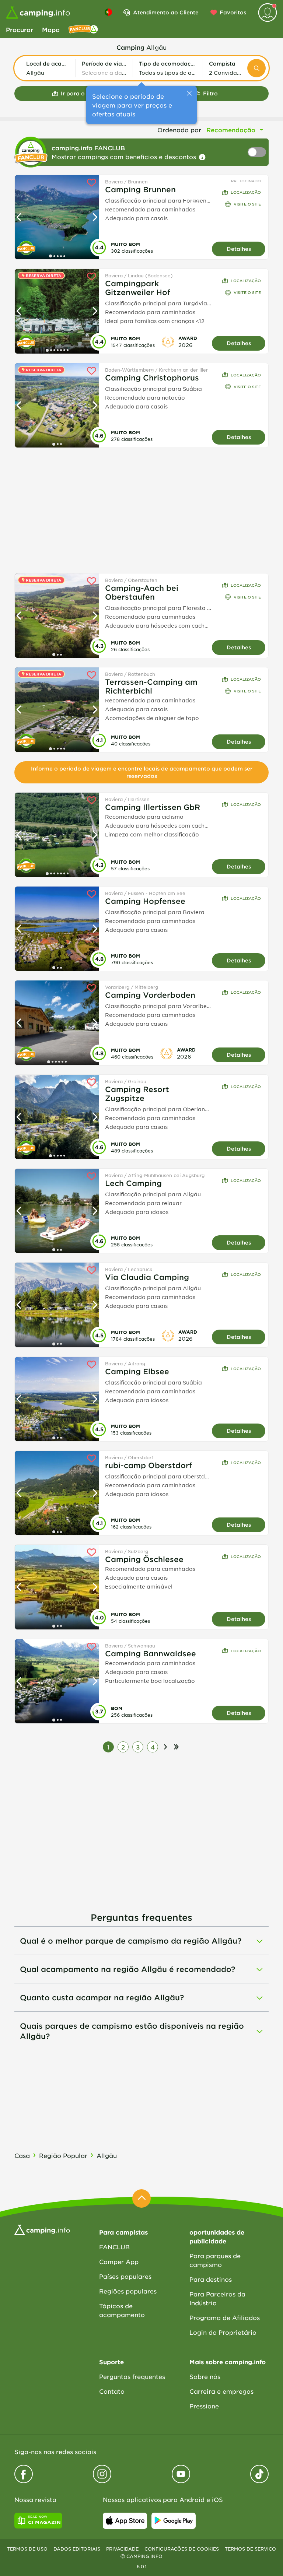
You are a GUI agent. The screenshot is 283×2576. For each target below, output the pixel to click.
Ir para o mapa (82, 93)
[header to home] (38, 13)
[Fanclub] (83, 29)
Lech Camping (133, 1183)
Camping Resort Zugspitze (137, 1094)
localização (246, 192)
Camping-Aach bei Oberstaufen (142, 592)
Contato (112, 2391)
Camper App (119, 2261)
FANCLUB (114, 2247)
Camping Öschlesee (144, 1559)
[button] (48, 68)
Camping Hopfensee (145, 901)
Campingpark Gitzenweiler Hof (138, 288)
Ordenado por (179, 130)
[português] (108, 12)
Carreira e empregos (221, 2391)
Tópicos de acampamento (122, 2310)
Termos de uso (27, 2549)
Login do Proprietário (223, 2332)
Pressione (204, 2406)
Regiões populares (128, 2291)
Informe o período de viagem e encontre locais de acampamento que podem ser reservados (142, 772)
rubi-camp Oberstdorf (149, 1465)
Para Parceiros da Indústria (217, 2298)
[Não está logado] (268, 13)
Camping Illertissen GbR (153, 807)
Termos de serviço (250, 2549)
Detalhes (239, 249)
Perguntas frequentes (132, 2376)
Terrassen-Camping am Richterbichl (151, 686)
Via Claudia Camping (147, 1277)
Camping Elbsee (137, 1371)
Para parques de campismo (215, 2260)
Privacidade (122, 2549)
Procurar (20, 29)
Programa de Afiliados (225, 2317)
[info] (202, 157)
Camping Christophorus (152, 378)
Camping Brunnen (140, 189)
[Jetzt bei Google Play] (174, 2521)
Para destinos (211, 2279)
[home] (42, 2229)
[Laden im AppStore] (125, 2521)
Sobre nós (205, 2376)
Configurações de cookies (182, 2549)
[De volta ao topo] (141, 2198)
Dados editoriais (77, 2549)
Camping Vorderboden (150, 995)
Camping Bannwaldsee (151, 1653)
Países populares (125, 2276)
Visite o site (247, 204)
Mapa (51, 29)
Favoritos (233, 12)
